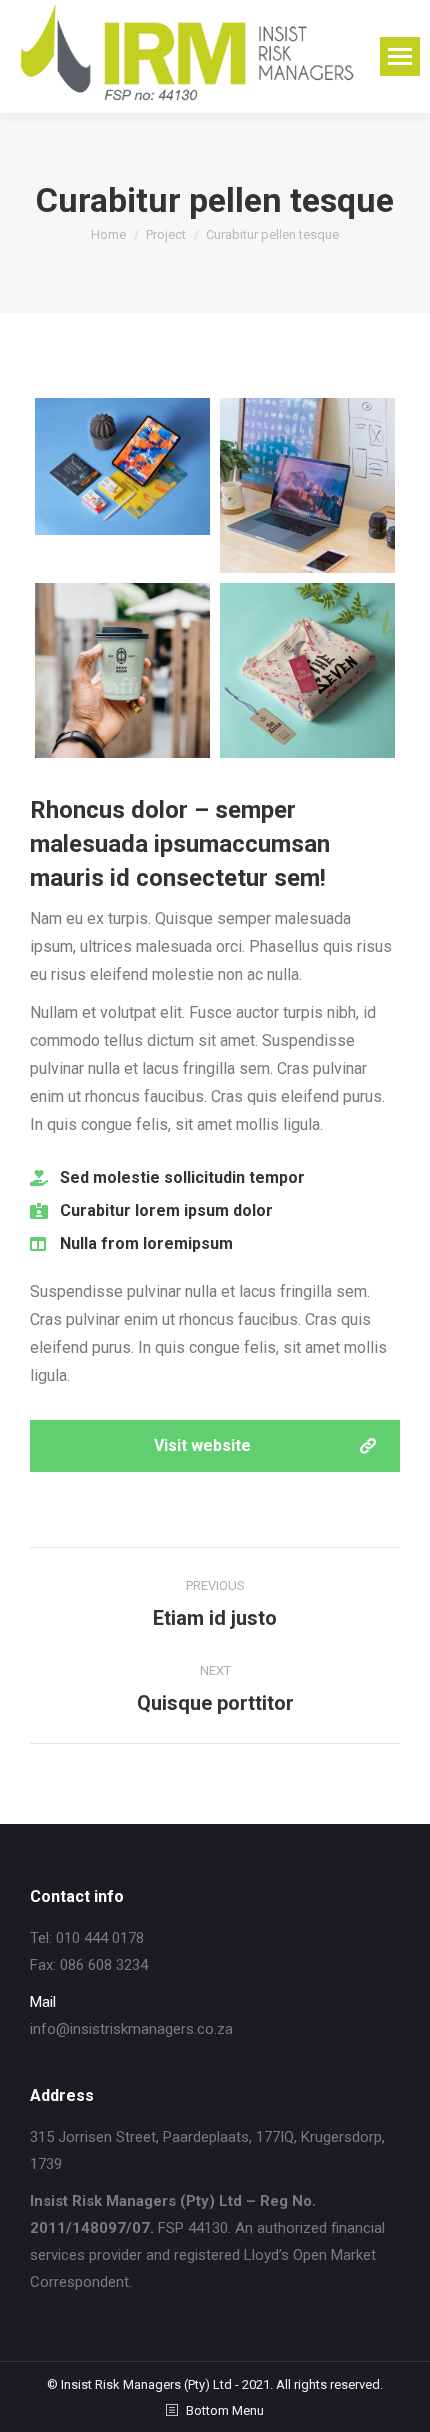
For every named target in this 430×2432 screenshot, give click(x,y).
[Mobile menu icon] (400, 56)
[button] (215, 1446)
